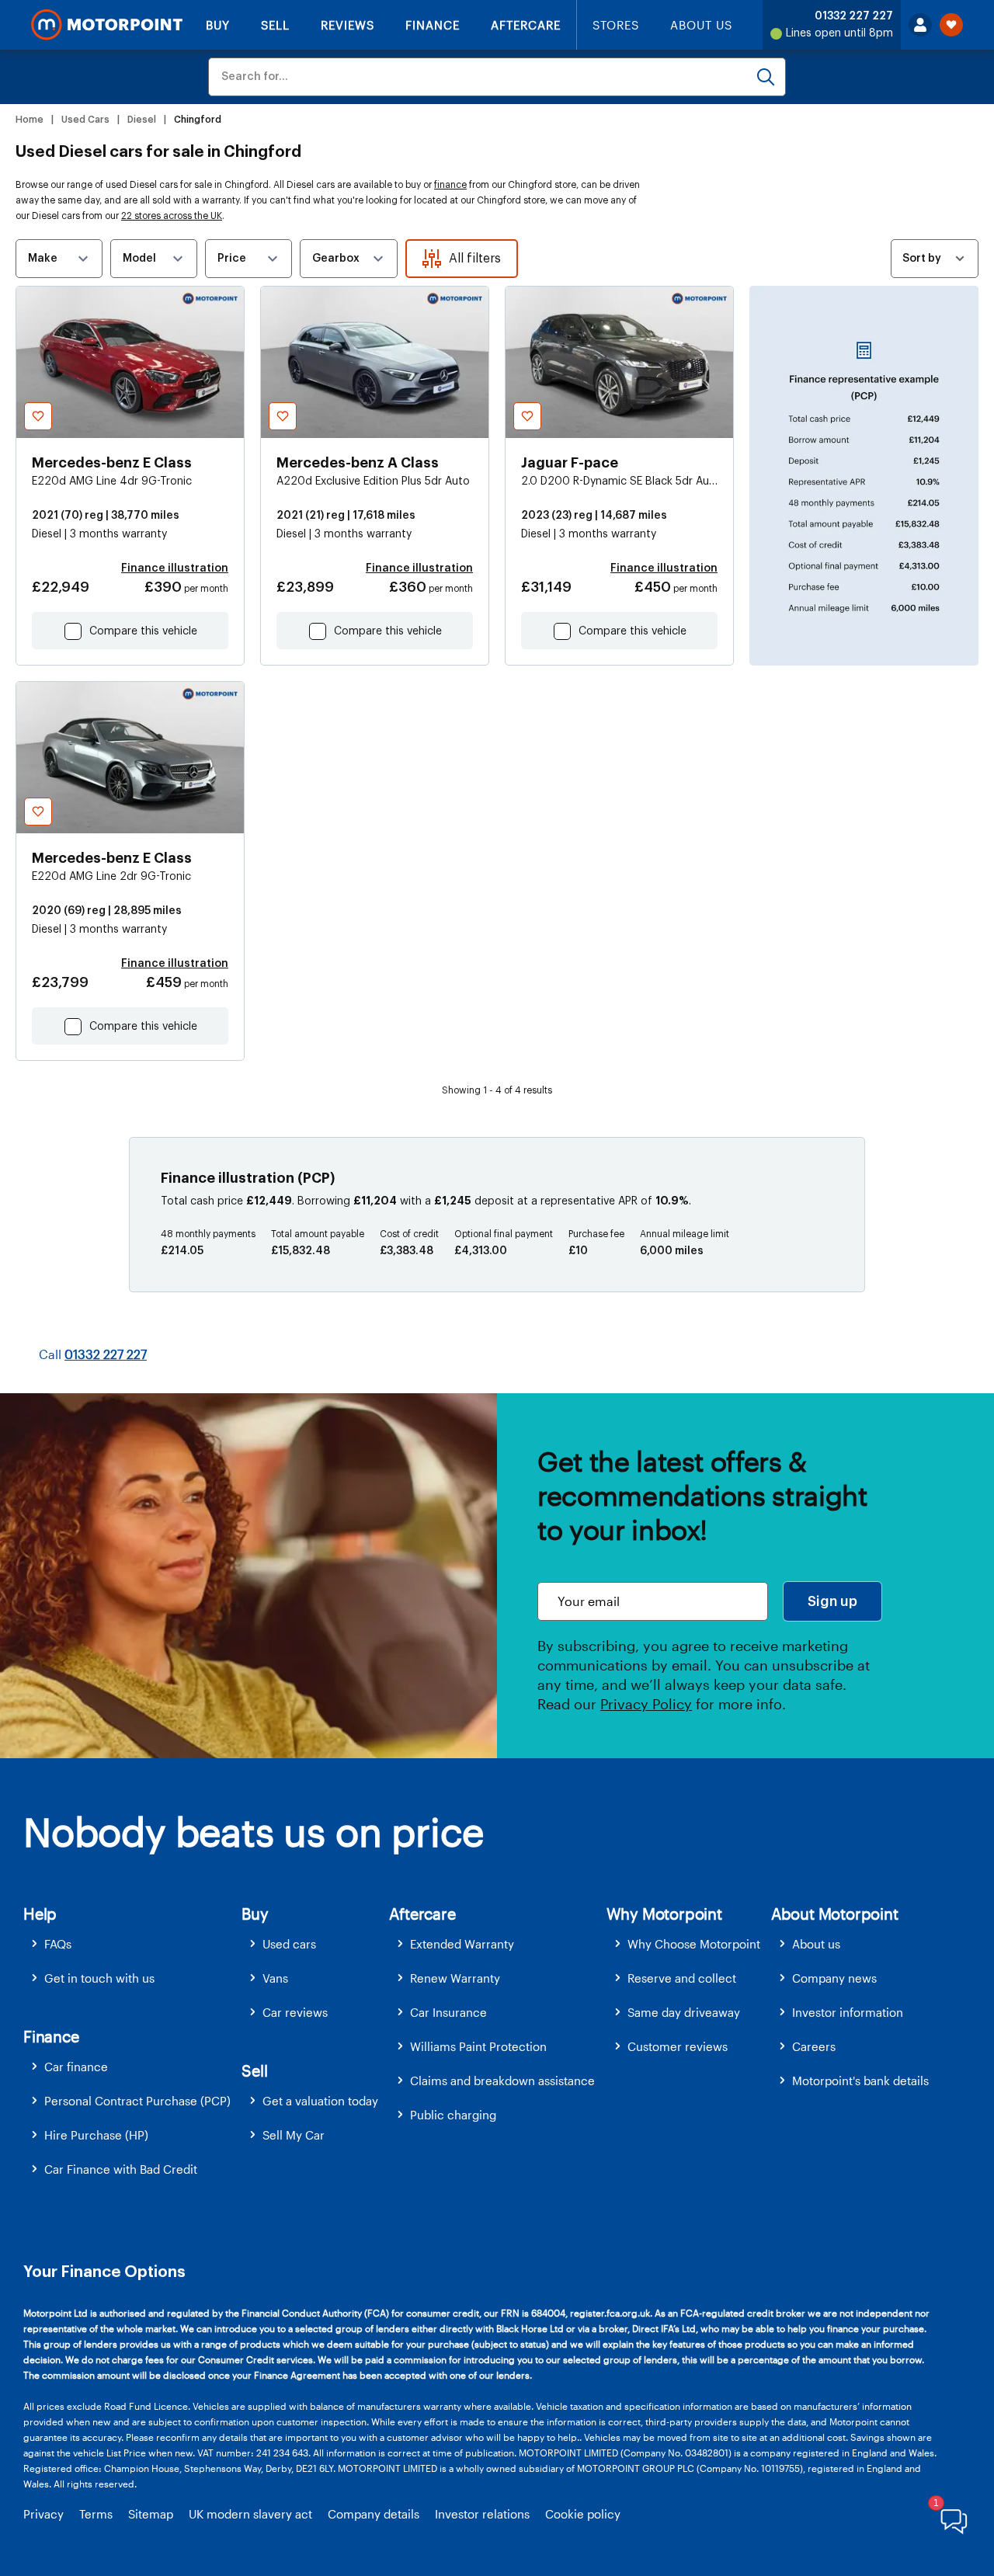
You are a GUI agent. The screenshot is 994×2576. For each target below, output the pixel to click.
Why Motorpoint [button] (664, 1914)
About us (816, 1944)
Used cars (289, 1944)
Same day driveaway (684, 2012)
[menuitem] (132, 1944)
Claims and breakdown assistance (502, 2081)
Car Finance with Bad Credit (121, 2169)
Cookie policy (583, 2514)
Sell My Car (294, 2135)
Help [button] (40, 1914)
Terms (96, 2514)
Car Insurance (448, 2012)
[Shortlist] (951, 25)
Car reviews (295, 2012)
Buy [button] (255, 1914)
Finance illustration (175, 568)
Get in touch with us (99, 1978)
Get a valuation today (320, 2101)
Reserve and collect (682, 1978)
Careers (814, 2046)
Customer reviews (678, 2046)
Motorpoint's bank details (860, 2081)
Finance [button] (51, 2036)
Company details (374, 2514)
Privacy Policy (646, 1704)
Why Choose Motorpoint (694, 1944)
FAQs (58, 1944)
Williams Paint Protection (478, 2046)
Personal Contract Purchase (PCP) (137, 2101)
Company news (834, 1978)
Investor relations (482, 2514)
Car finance (76, 2067)
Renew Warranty (455, 1978)
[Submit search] (766, 77)
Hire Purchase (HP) (96, 2135)
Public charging (453, 2115)
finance (450, 185)
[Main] (107, 25)
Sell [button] (254, 2070)
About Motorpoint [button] (835, 1914)
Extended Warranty (462, 1944)
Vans (275, 1978)
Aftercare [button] (422, 1914)
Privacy (43, 2514)
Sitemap (151, 2514)
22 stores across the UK (172, 216)
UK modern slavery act (250, 2514)
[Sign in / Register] (920, 25)
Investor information (848, 2012)
